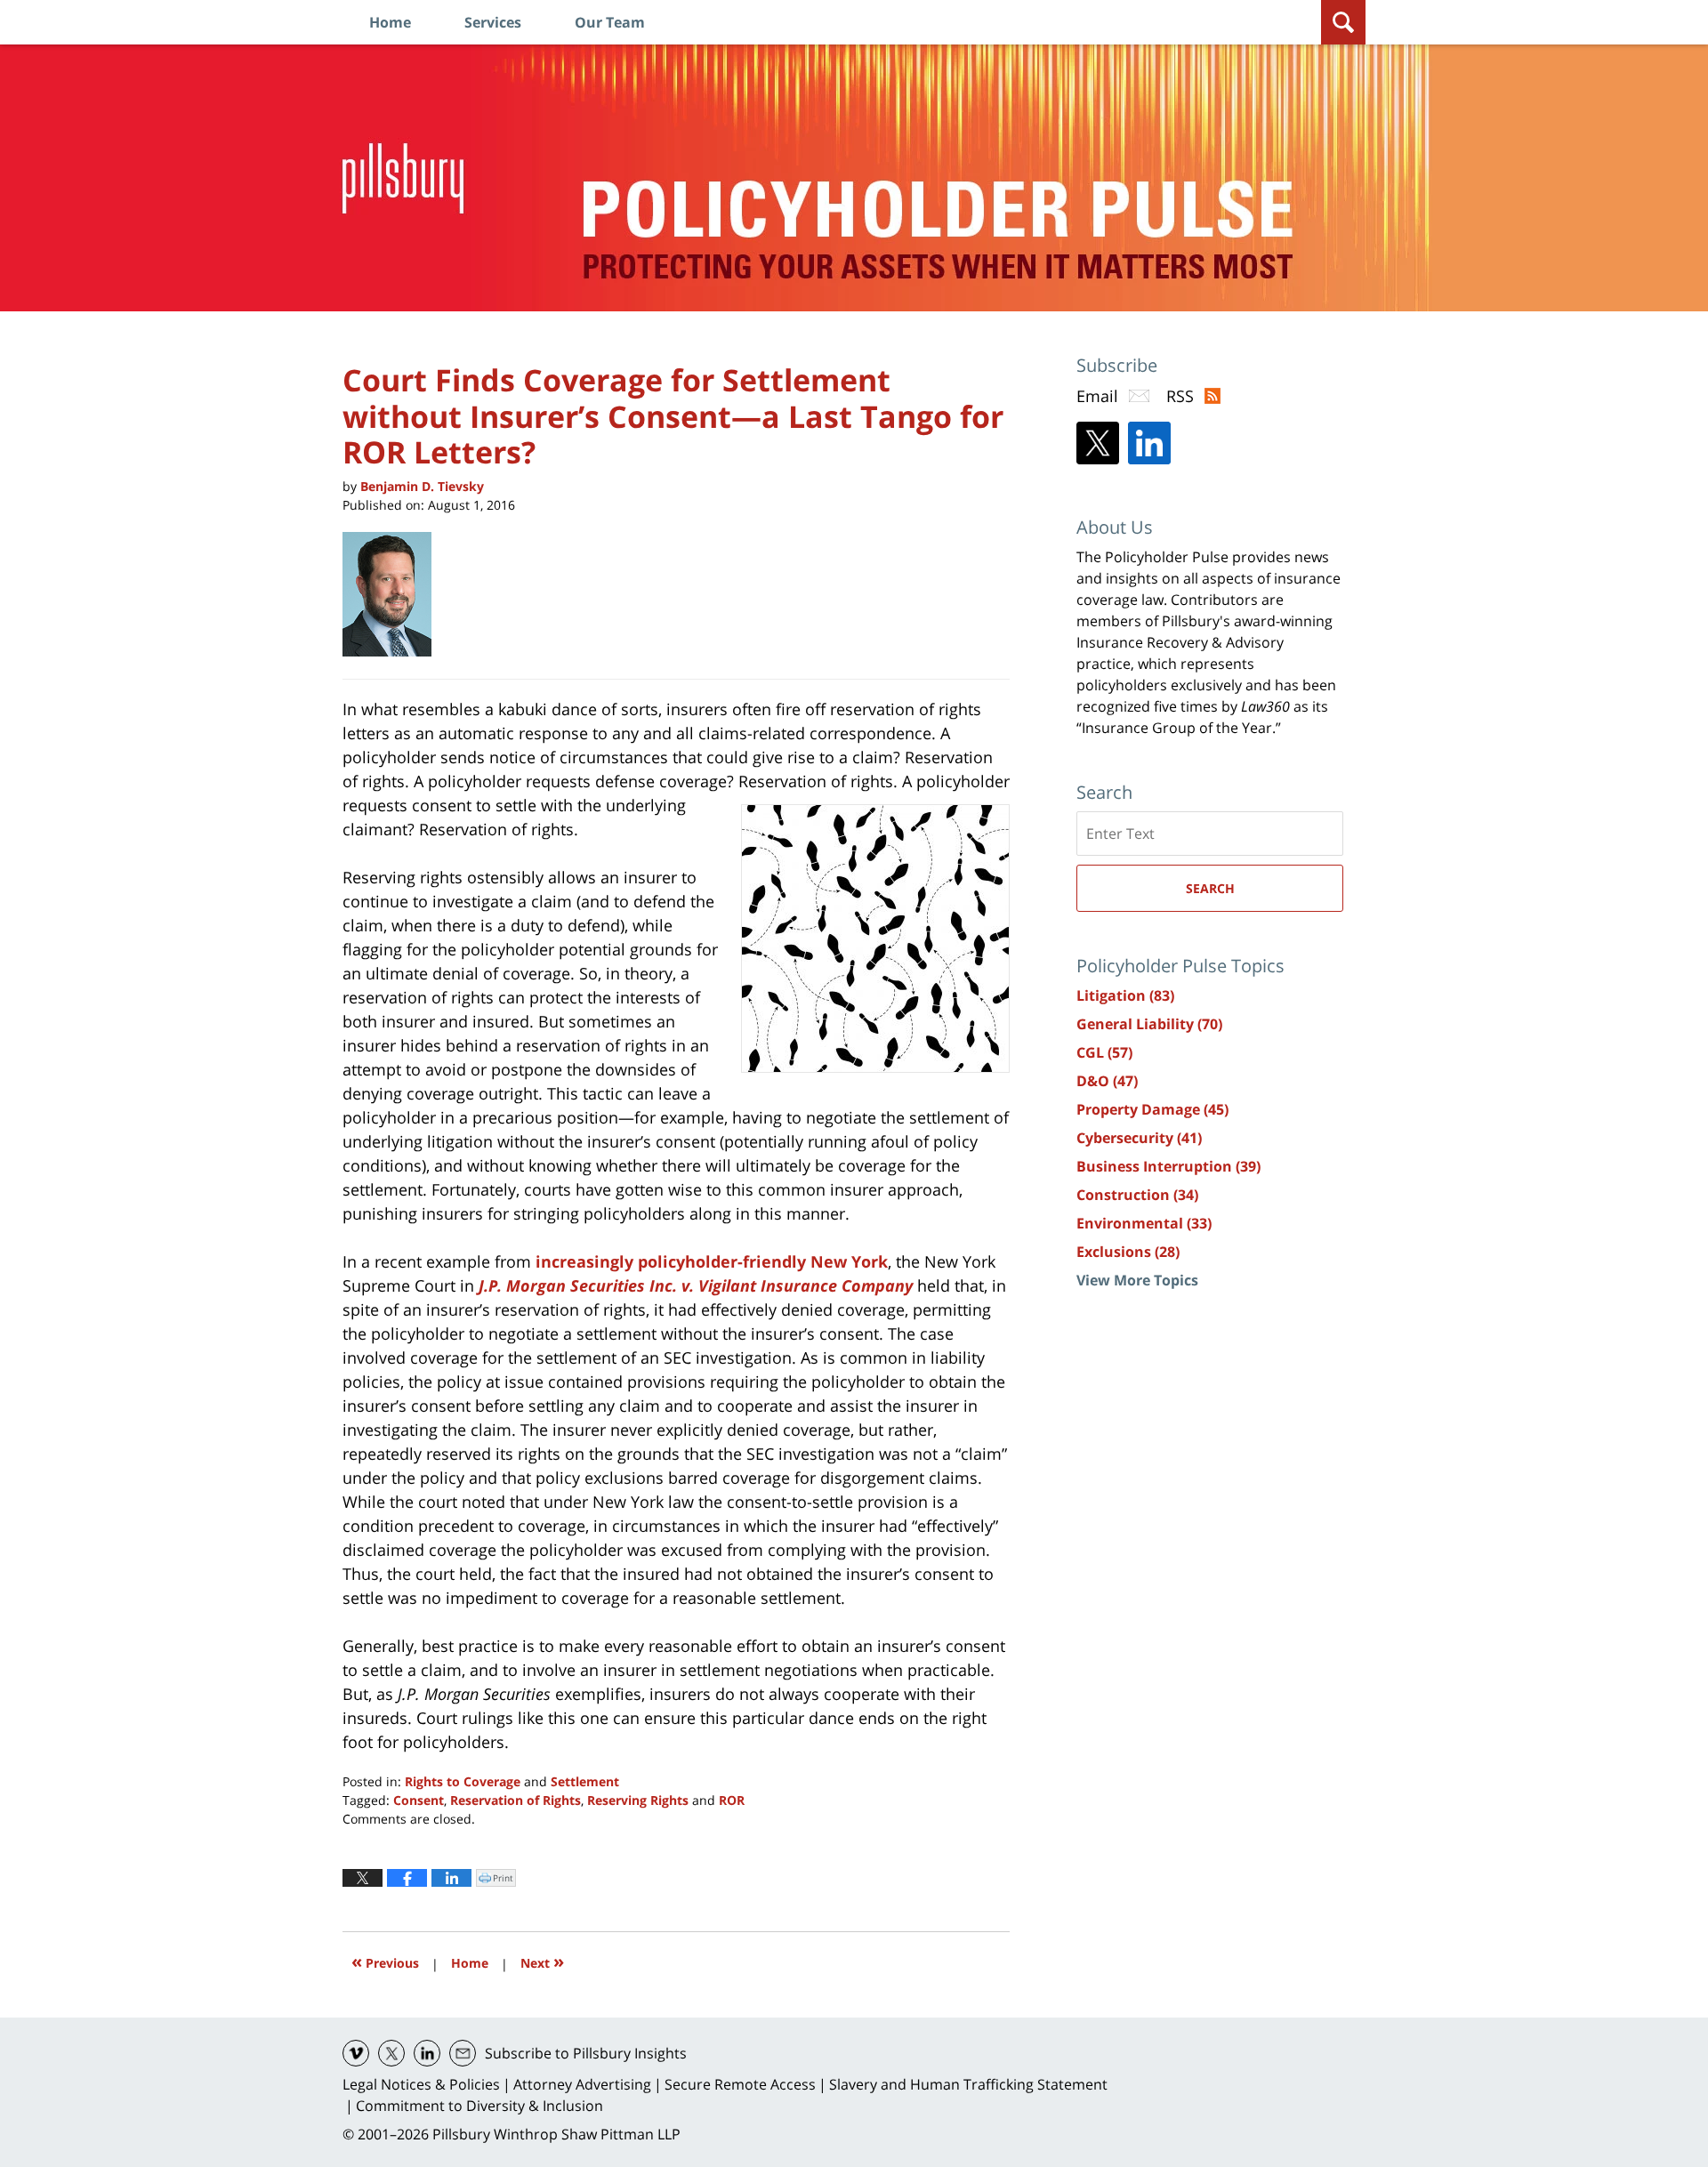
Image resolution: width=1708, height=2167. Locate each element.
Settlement (585, 1781)
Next (542, 1961)
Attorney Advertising (582, 2084)
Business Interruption (1168, 1166)
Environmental (1144, 1223)
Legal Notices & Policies (421, 2084)
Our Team (610, 22)
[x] (391, 2053)
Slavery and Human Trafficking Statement (968, 2084)
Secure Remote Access (740, 2084)
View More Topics (1137, 1280)
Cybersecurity (1139, 1138)
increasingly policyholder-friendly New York (709, 1261)
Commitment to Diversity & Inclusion (479, 2106)
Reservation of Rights (516, 1800)
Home (390, 22)
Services (493, 22)
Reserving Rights (638, 1800)
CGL (1104, 1052)
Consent (419, 1800)
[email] (463, 2053)
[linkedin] (427, 2053)
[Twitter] (1098, 443)
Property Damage (1152, 1109)
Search (1210, 888)
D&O (1107, 1081)
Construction (1137, 1195)
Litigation (1125, 995)
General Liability (1149, 1024)
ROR (732, 1800)
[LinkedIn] (1149, 443)
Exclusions (1128, 1252)
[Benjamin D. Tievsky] (394, 594)
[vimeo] (356, 2053)
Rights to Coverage (463, 1781)
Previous (385, 1961)
